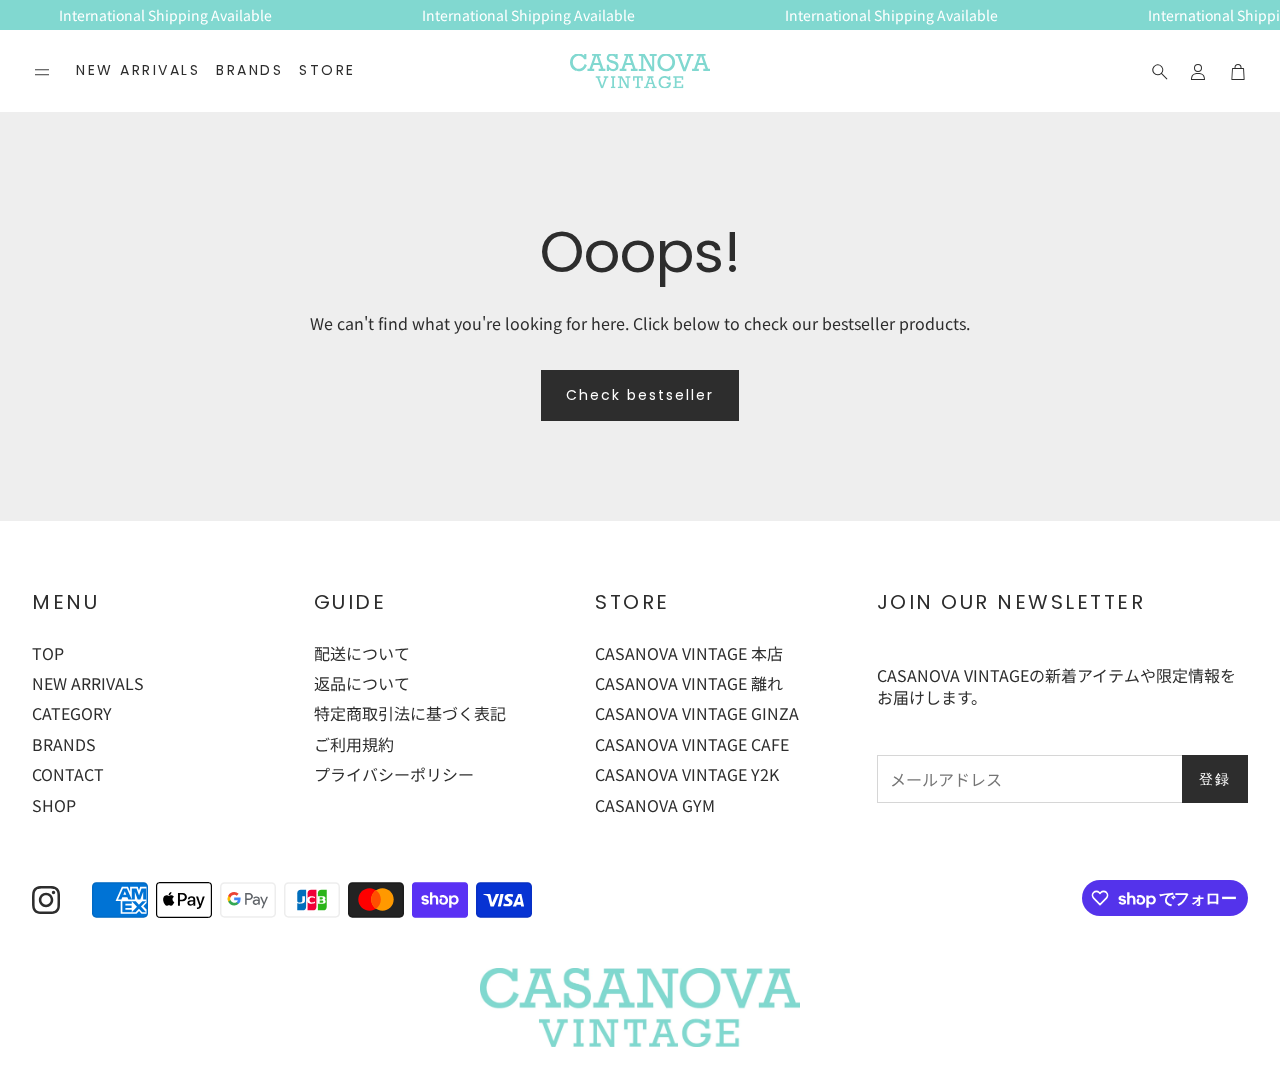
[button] (42, 72)
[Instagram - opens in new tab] (46, 900)
